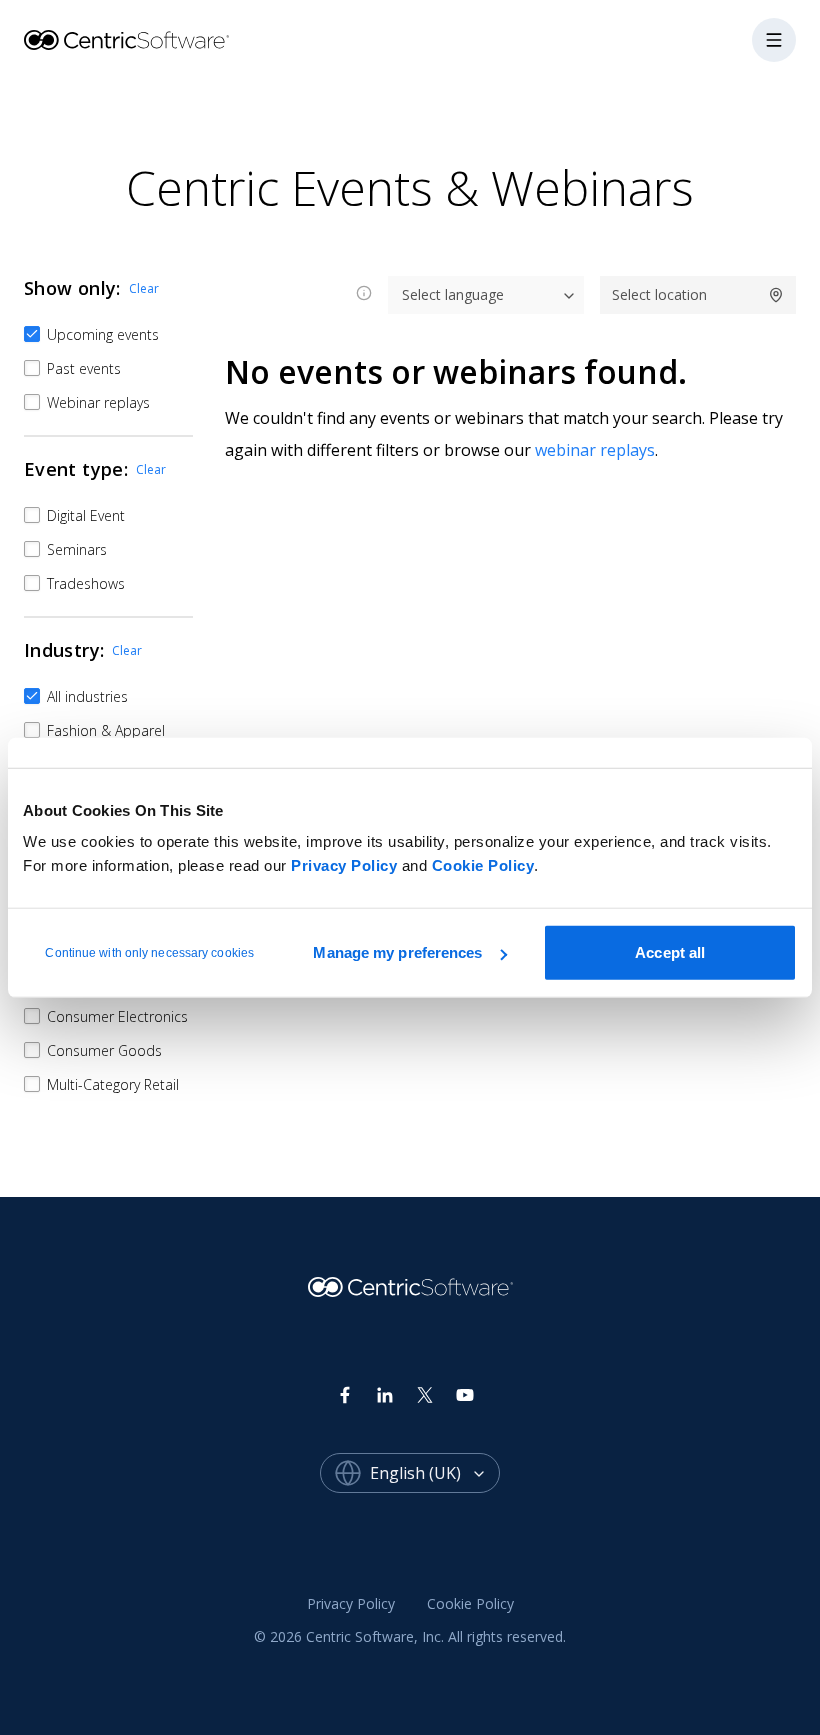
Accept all (670, 952)
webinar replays (595, 450)
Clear (144, 288)
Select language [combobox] (453, 294)
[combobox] (435, 1473)
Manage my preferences (397, 952)
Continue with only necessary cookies (149, 953)
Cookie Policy (483, 865)
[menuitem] (351, 1604)
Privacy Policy (344, 865)
